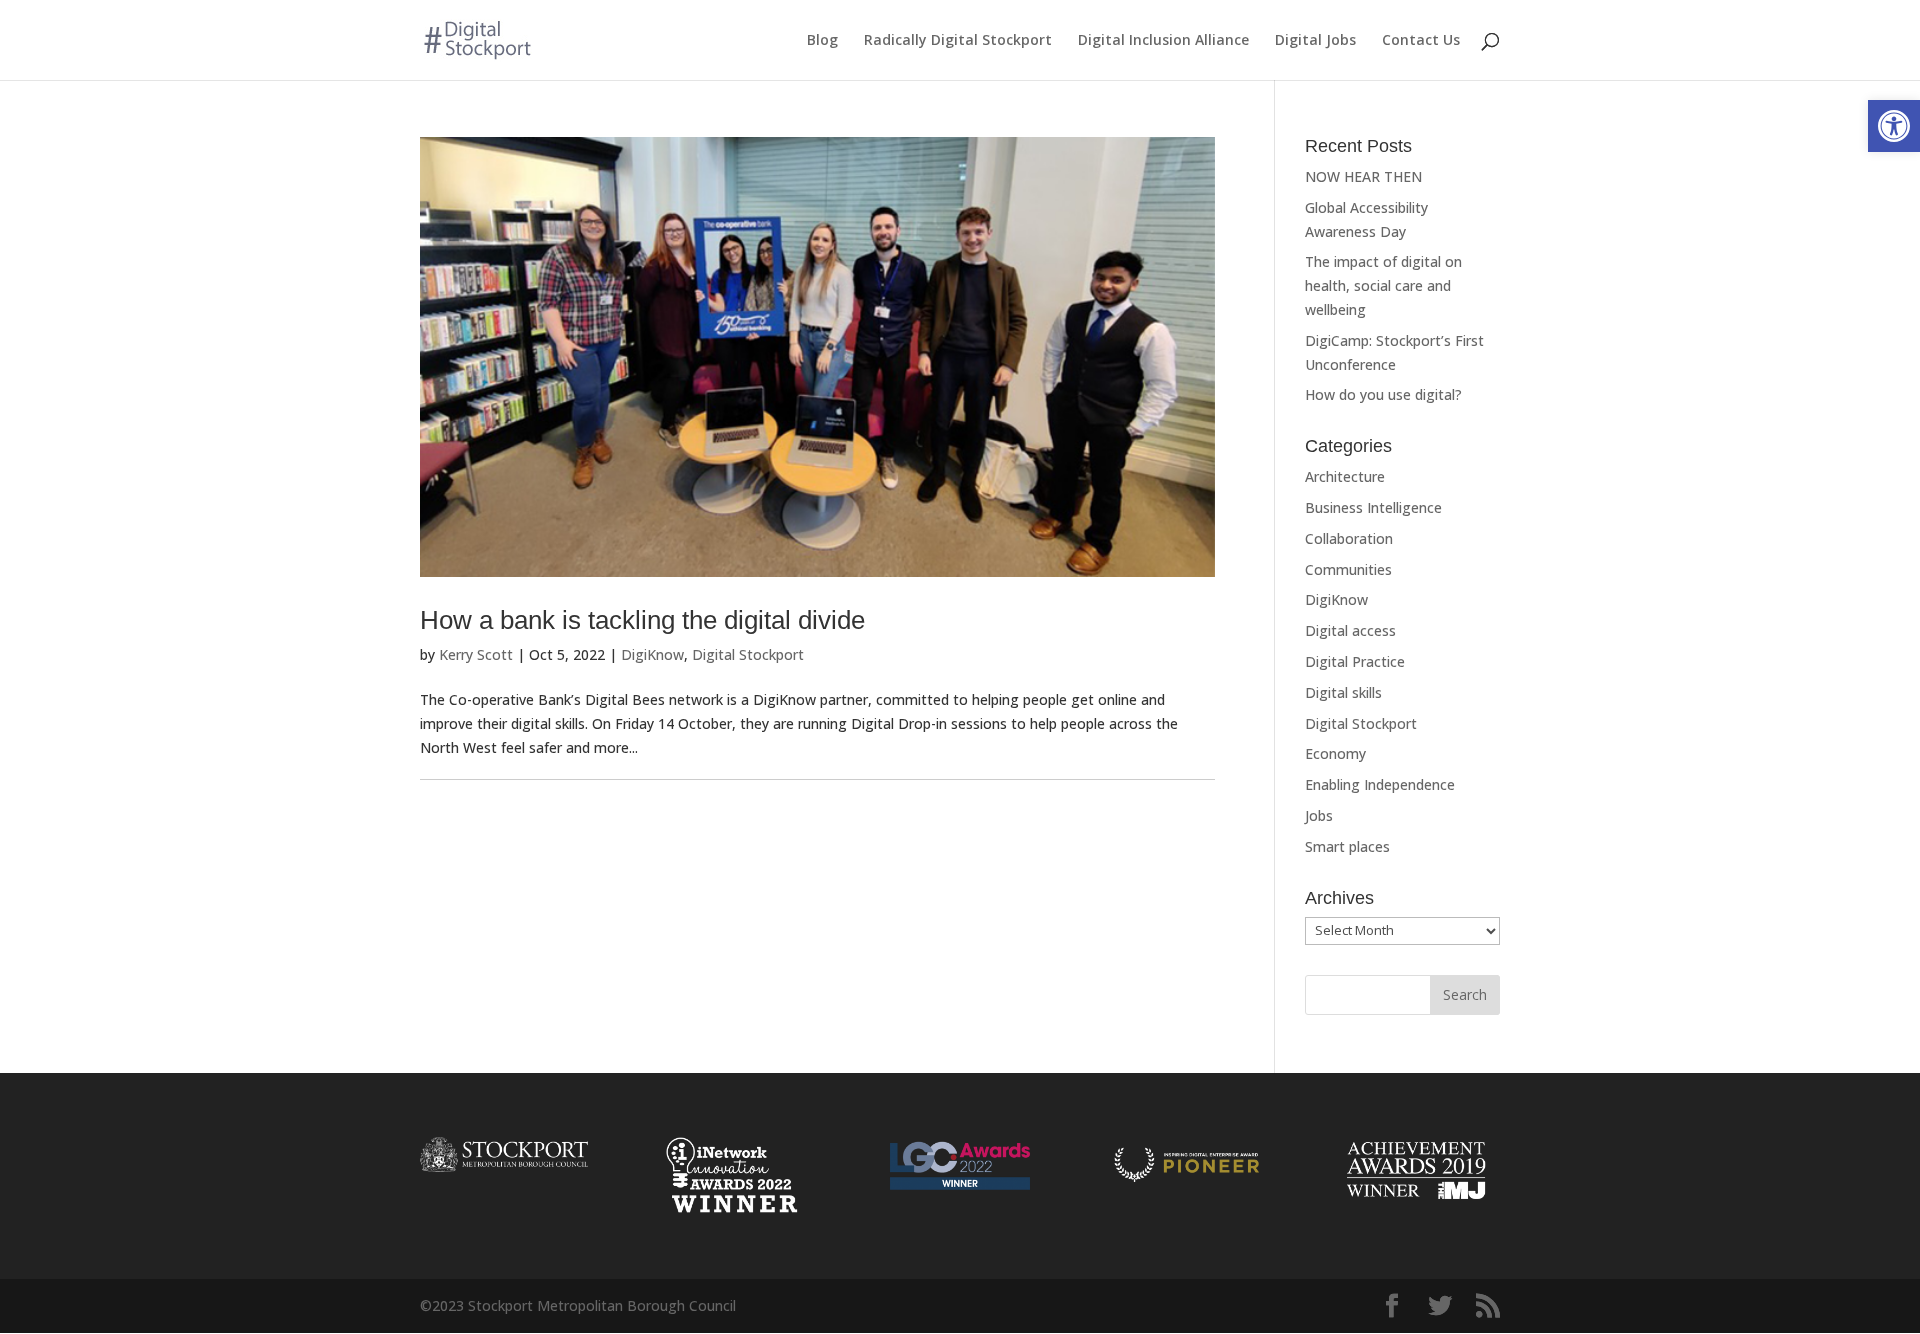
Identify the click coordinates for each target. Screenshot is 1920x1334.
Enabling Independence (1380, 784)
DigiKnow (652, 654)
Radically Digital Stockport (958, 41)
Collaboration (1349, 538)
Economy (1335, 753)
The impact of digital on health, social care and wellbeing (1383, 285)
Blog (822, 41)
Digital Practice (1355, 661)
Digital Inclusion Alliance (1163, 41)
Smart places (1347, 846)
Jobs (1319, 815)
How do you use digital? (1383, 394)
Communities (1348, 569)
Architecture (1345, 476)
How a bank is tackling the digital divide (642, 620)
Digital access (1350, 630)
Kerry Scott (476, 654)
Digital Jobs (1315, 41)
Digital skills (1343, 692)
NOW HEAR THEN (1363, 176)
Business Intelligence (1373, 507)
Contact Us (1421, 41)
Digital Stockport (748, 654)
